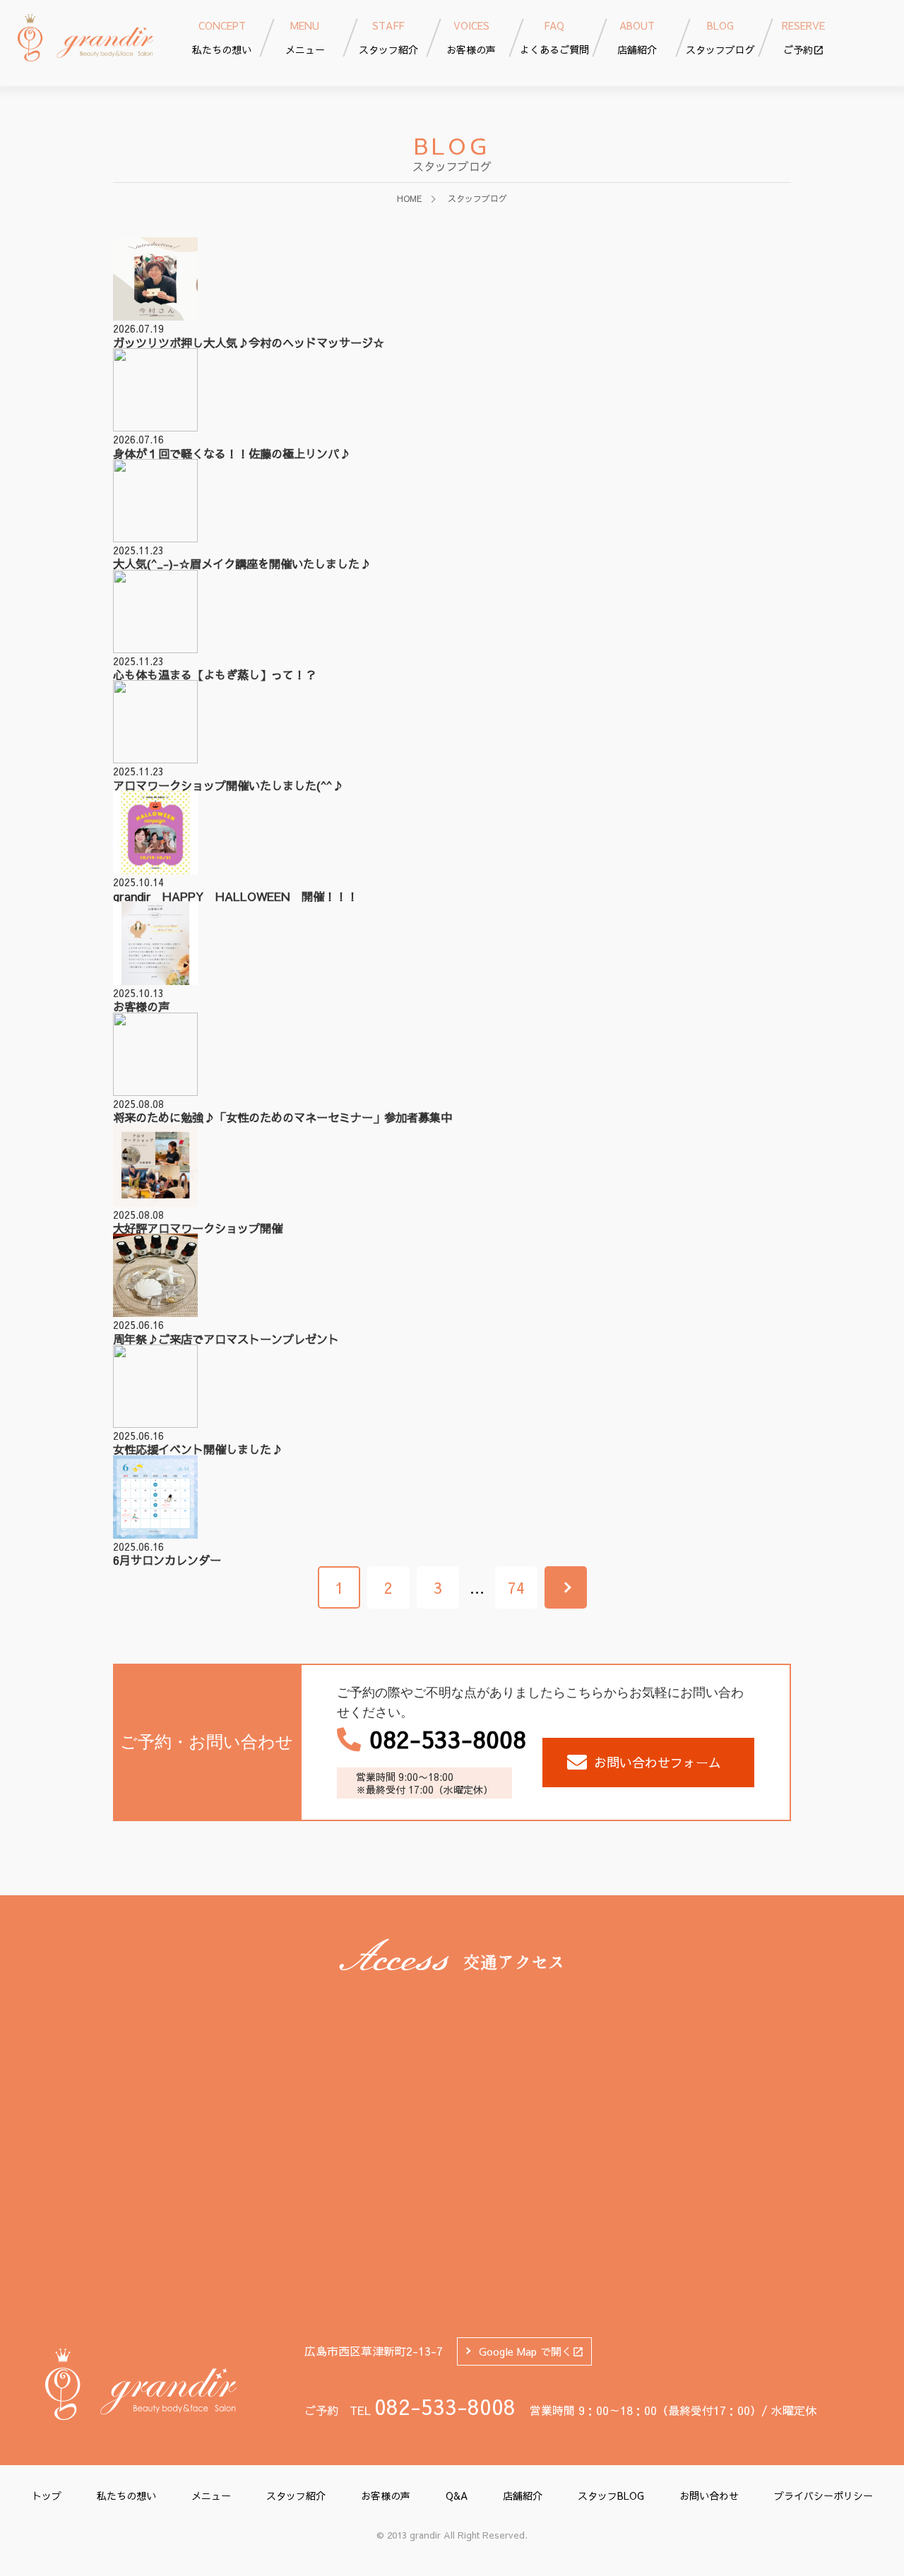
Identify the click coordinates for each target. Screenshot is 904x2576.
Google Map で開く (525, 2351)
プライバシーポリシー (823, 2495)
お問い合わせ (709, 2495)
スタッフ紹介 (296, 2495)
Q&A (457, 2495)
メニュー (211, 2495)
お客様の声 (386, 2495)
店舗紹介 (523, 2495)
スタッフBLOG (611, 2495)
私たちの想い (126, 2495)
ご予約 (803, 37)
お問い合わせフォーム (658, 1762)
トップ (47, 2495)
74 (516, 1587)
